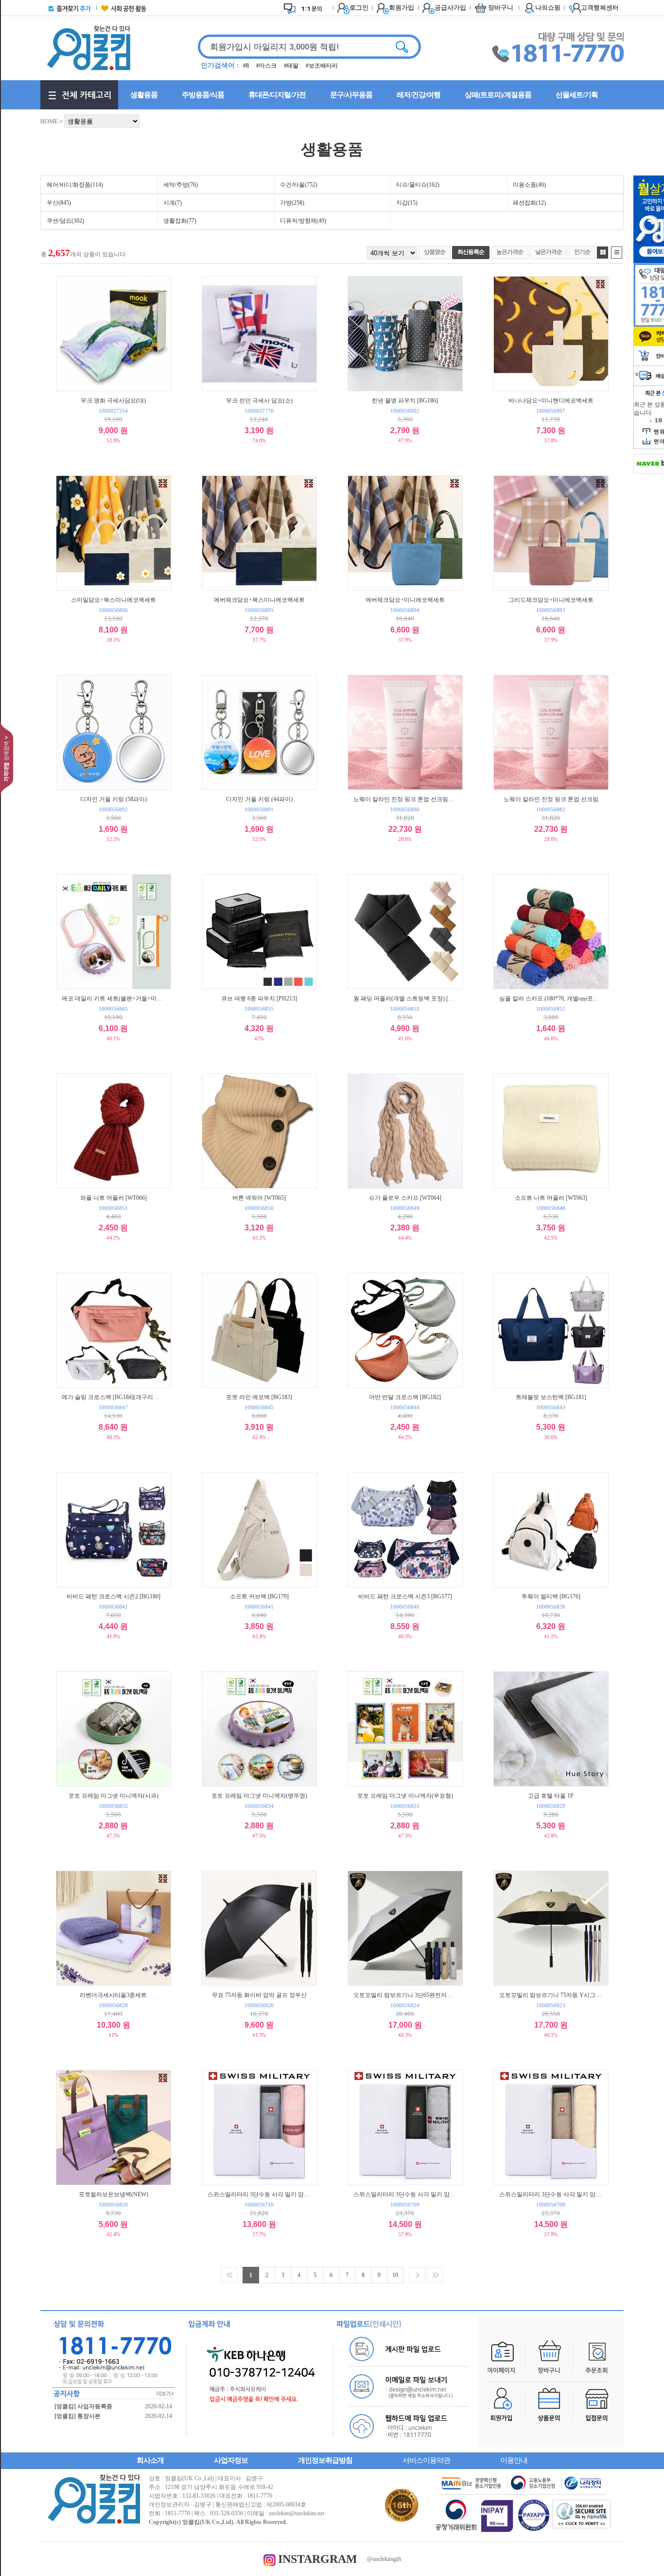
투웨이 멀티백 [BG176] (551, 1596)
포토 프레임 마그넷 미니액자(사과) (114, 1796)
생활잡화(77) (180, 221)
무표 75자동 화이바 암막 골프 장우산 (259, 1995)
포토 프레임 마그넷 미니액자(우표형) (405, 1796)
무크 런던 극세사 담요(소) (259, 400)
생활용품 (144, 95)
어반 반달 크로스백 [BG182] (405, 1397)
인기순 (582, 252)
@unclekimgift (384, 2559)
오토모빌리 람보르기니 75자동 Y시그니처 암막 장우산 (551, 1995)
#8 (247, 66)
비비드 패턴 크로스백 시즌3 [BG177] (405, 1596)
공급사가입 (450, 8)
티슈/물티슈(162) (418, 185)
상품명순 (435, 252)
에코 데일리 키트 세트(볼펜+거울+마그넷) (113, 998)
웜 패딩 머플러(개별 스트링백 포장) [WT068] (405, 998)
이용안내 (514, 2460)
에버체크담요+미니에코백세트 (405, 600)
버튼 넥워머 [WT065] (259, 1198)
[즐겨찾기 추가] (68, 8)
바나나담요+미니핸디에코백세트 (551, 400)
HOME (49, 122)
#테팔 (292, 66)
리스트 (617, 253)
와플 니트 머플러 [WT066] (114, 1198)
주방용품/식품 (203, 95)
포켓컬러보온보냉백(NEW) (114, 2194)
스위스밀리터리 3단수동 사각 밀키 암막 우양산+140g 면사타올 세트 (405, 2194)
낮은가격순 (549, 252)
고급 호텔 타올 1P (551, 1796)
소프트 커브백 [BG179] (259, 1596)
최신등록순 (471, 252)
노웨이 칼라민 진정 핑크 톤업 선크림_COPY (405, 799)
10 (395, 2275)
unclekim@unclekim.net (297, 2513)
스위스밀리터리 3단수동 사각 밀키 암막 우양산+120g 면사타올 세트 (259, 2194)
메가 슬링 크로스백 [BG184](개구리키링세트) (113, 1397)
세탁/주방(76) (181, 185)
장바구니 (501, 8)
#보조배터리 (322, 66)
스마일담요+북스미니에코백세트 (114, 600)
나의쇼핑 (548, 8)
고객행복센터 (600, 8)
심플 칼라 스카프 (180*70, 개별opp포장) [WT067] (551, 998)
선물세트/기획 (577, 95)
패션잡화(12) (529, 203)
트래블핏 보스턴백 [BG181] (551, 1397)
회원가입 (402, 8)
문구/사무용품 (351, 95)
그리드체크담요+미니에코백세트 (551, 600)
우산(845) (59, 203)
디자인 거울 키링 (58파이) (114, 799)
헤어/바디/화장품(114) (75, 185)
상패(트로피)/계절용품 (498, 95)
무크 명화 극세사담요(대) (113, 400)
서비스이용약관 (426, 2460)
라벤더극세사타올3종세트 (113, 1995)
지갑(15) (407, 203)
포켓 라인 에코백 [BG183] (259, 1397)
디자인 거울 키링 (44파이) (259, 799)
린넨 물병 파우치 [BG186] (405, 400)
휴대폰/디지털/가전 (277, 95)
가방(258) (292, 203)
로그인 (359, 8)
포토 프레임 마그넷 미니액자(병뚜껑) (259, 1796)
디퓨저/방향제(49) (303, 221)
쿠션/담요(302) (65, 221)
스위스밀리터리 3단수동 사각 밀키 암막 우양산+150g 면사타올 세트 (551, 2194)
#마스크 (267, 66)
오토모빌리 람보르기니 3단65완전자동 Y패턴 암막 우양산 (405, 1995)
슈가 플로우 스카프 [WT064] (405, 1198)
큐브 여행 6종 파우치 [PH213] (259, 998)
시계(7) (173, 203)
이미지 (603, 253)
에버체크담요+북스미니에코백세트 (259, 600)
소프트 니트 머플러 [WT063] (551, 1198)
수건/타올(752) (299, 185)
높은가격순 (510, 252)
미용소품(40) (529, 185)
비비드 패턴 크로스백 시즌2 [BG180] (114, 1596)
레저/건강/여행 (419, 95)
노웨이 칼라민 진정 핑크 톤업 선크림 (551, 799)
